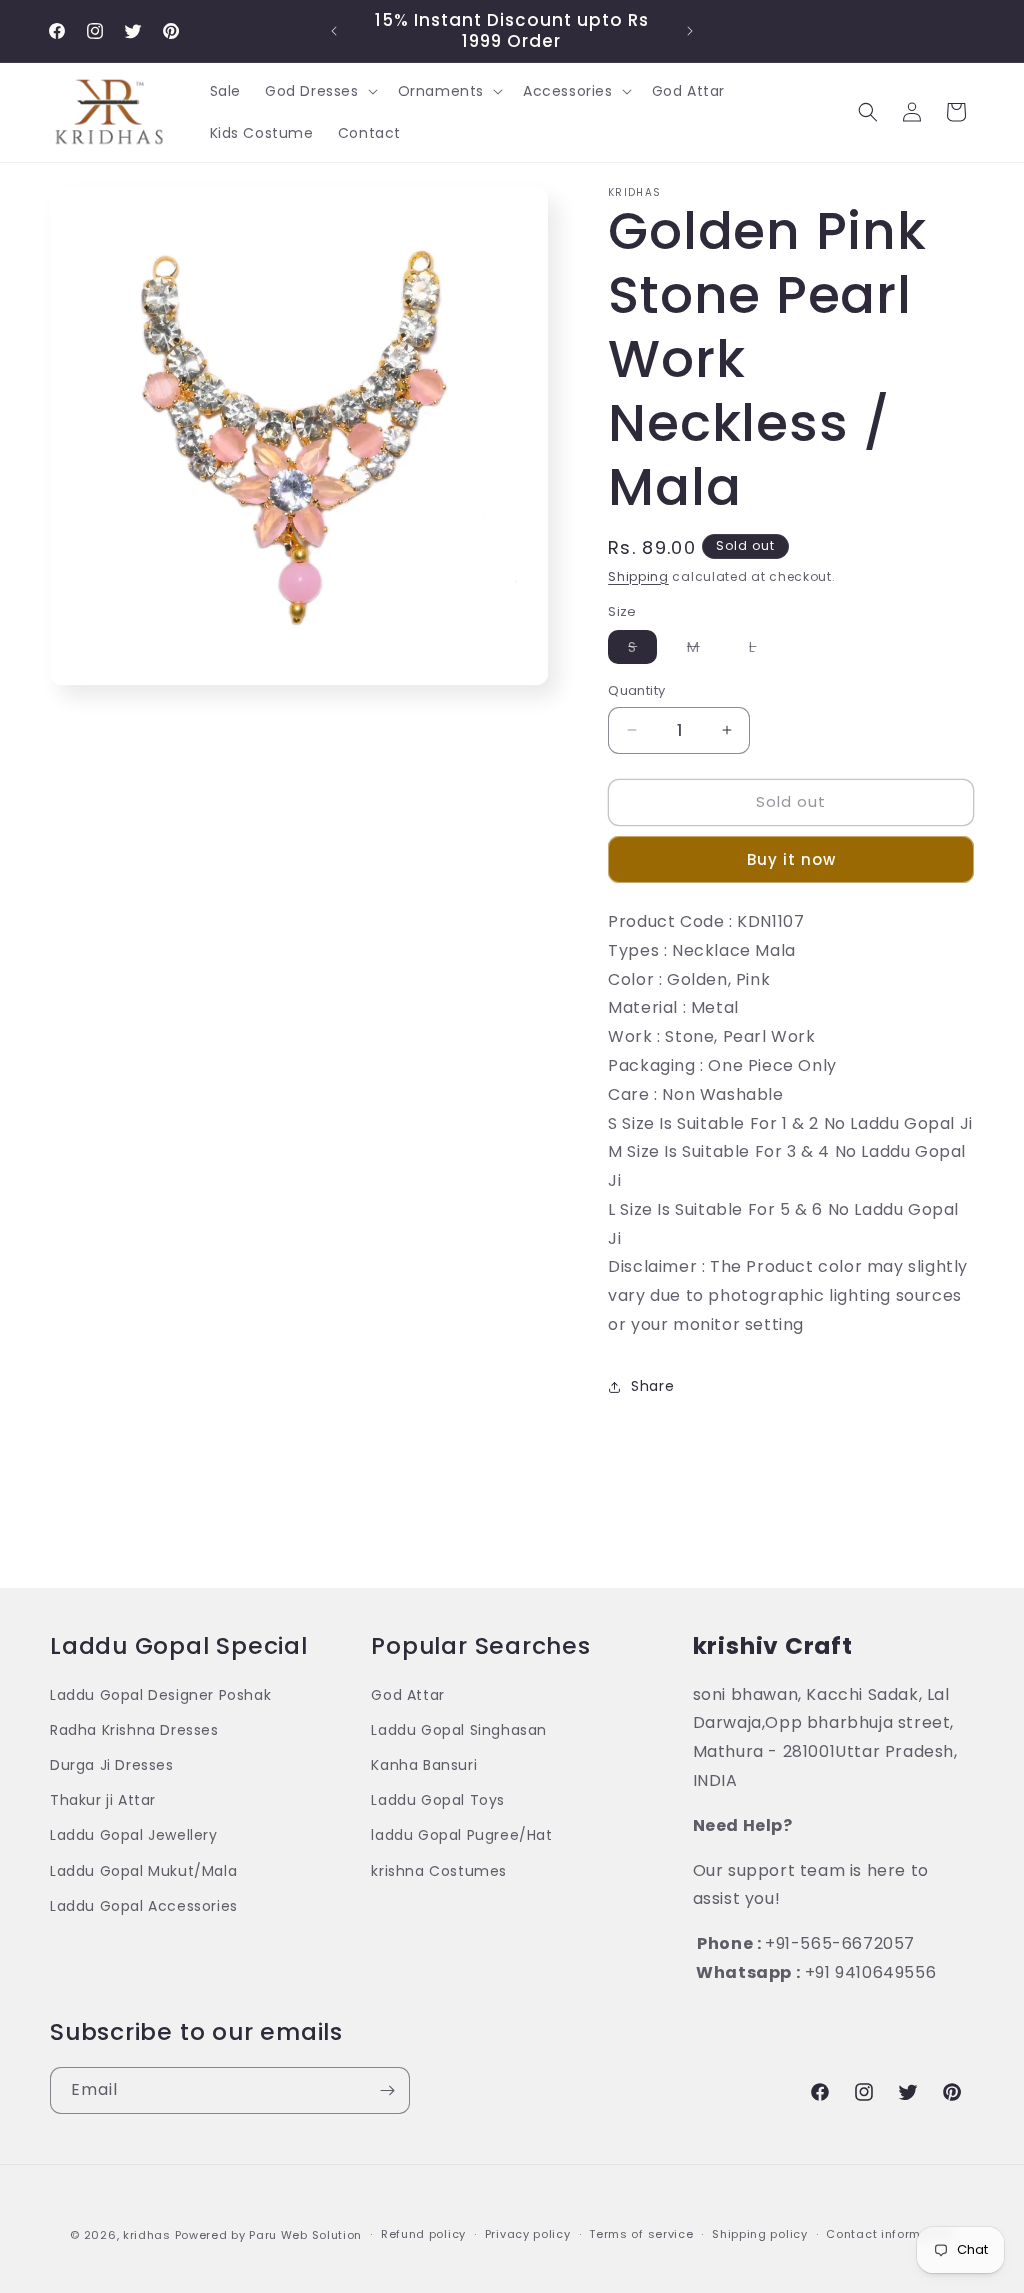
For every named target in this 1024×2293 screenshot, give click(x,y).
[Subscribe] (387, 2090)
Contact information (889, 2234)
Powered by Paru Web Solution (269, 2235)
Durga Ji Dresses (112, 1765)
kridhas (147, 2235)
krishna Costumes (439, 1871)
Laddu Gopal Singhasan (459, 1730)
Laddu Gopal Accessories (144, 1906)
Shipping (638, 576)
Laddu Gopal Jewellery (134, 1835)
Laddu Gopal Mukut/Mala (143, 1871)
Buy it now (791, 859)
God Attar (407, 1695)
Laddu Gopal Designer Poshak (160, 1695)
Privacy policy (528, 2234)
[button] (319, 91)
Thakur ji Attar (103, 1800)
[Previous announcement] (334, 31)
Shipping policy (760, 2234)
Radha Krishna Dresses (134, 1730)
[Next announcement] (690, 31)
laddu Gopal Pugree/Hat (461, 1835)
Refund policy (423, 2234)
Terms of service (641, 2234)
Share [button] (652, 1386)
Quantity (636, 690)
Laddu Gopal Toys (438, 1800)
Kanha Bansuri (424, 1765)
